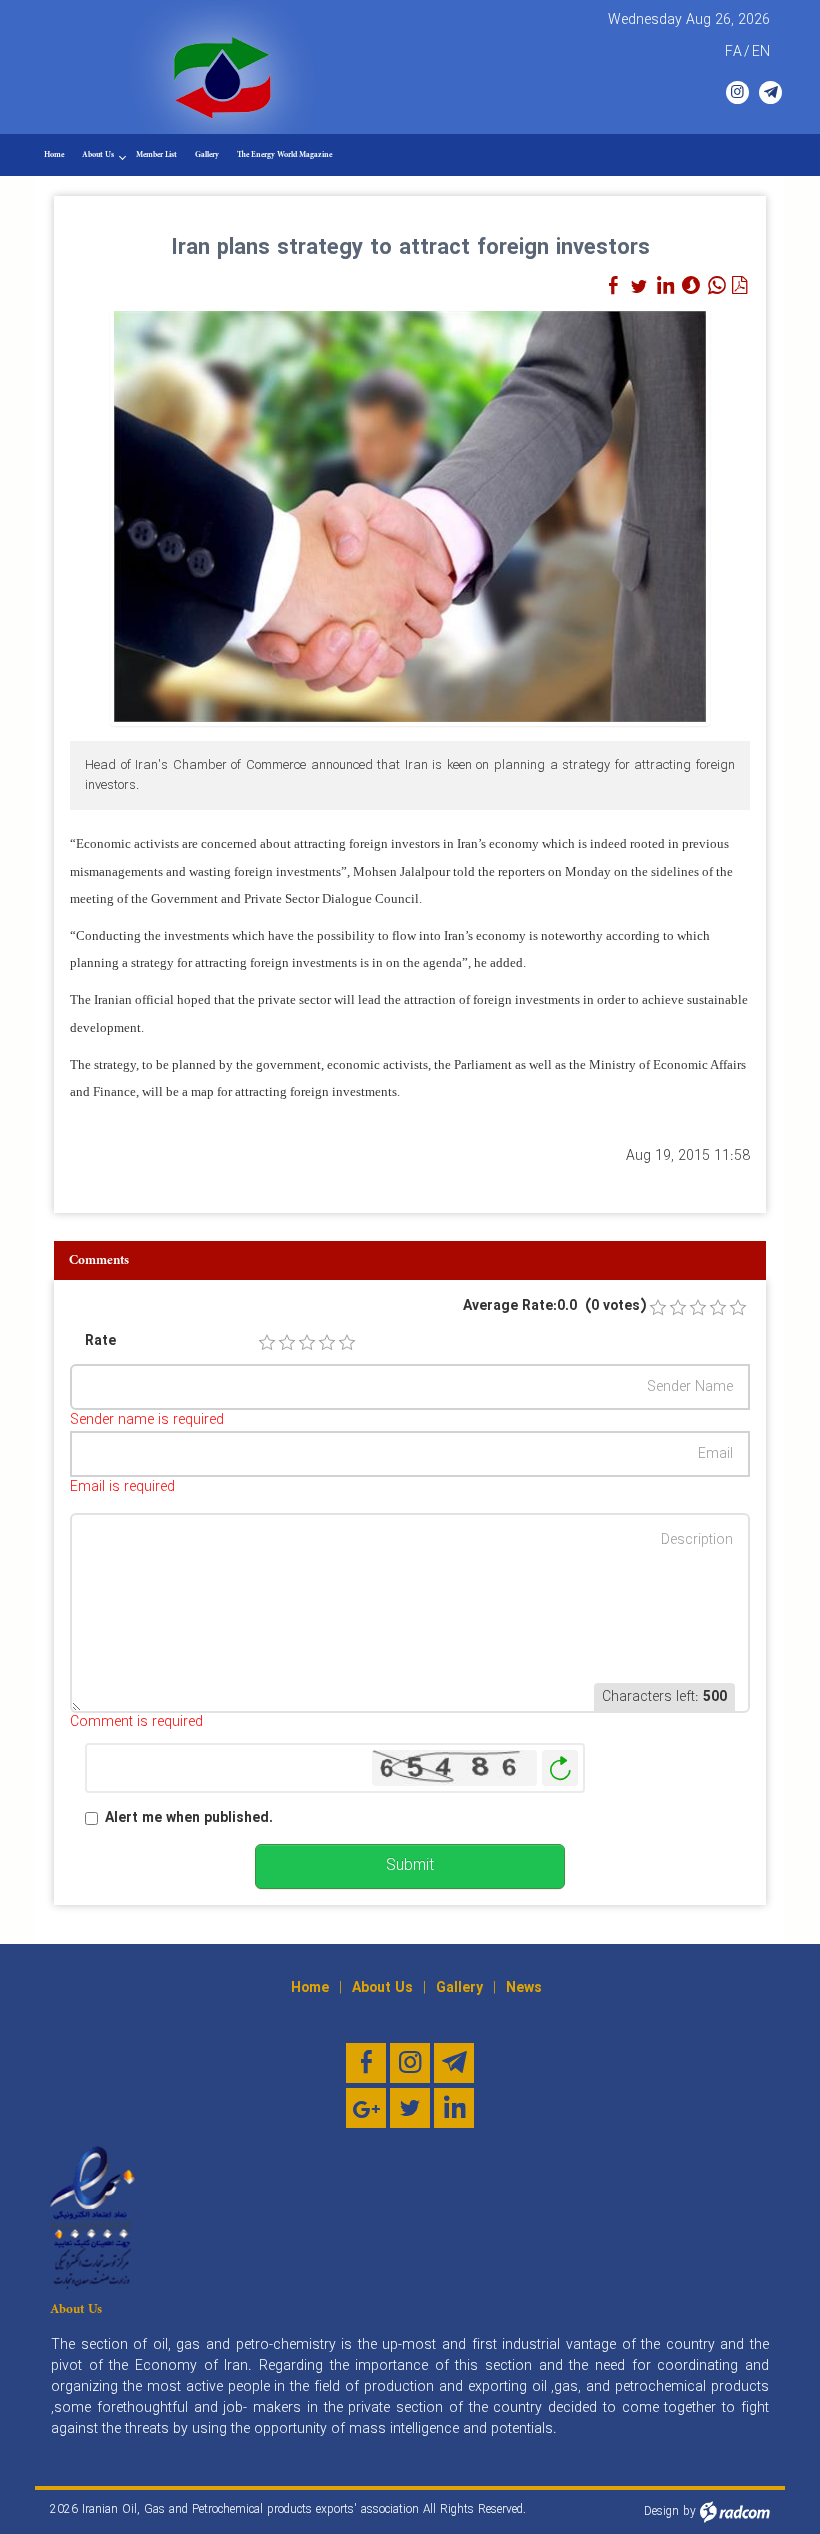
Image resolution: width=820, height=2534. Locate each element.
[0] (658, 1308)
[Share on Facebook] (613, 286)
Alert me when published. (189, 1818)
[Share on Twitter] (639, 286)
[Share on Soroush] (691, 286)
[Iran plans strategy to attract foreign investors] (410, 516)
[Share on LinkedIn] (665, 286)
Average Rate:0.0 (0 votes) (554, 1306)
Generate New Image (560, 1768)
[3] (307, 1343)
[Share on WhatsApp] (717, 286)
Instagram (737, 92)
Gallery (459, 1988)
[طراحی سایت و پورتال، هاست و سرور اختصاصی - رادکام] (735, 2511)
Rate (100, 1341)
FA (733, 52)
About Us (382, 1988)
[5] (347, 1343)
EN (761, 52)
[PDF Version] (739, 286)
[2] (287, 1343)
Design (661, 2511)
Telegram (770, 92)
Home (310, 1988)
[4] (327, 1343)
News (524, 1988)
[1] (267, 1343)
